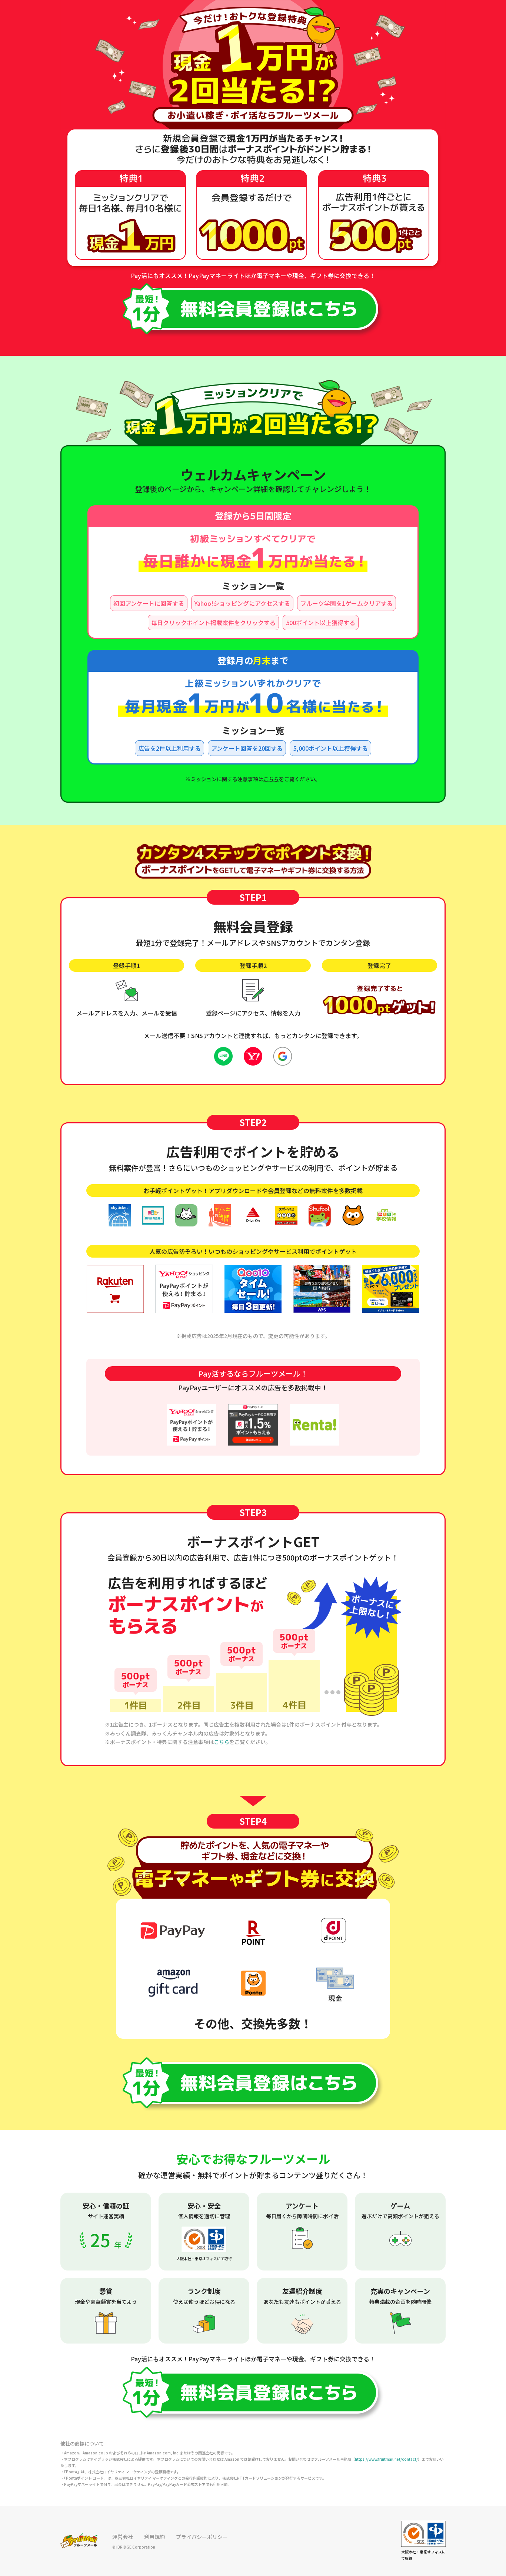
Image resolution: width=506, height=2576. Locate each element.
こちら (271, 779)
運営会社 (123, 2537)
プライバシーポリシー (202, 2537)
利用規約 (154, 2537)
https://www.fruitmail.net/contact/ (386, 2459)
